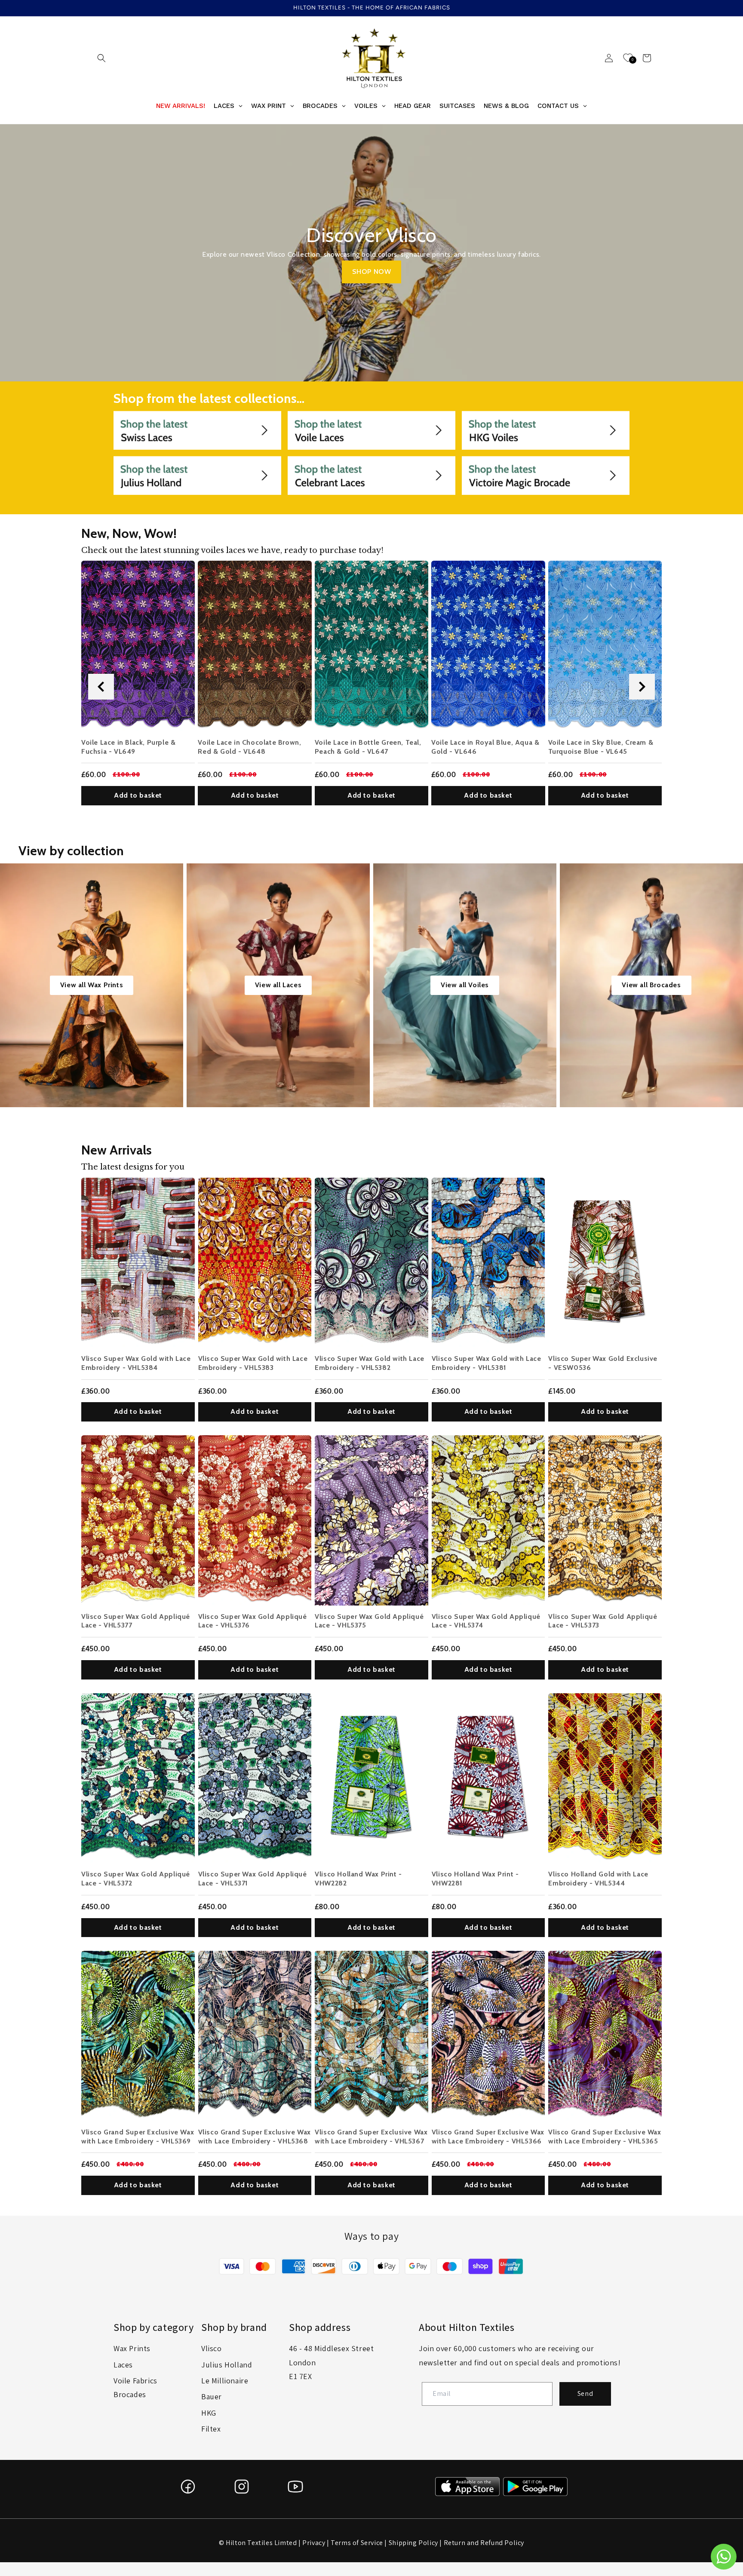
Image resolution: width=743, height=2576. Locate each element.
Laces (123, 2365)
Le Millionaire (225, 2381)
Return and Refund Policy (484, 2543)
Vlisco (212, 2348)
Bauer (212, 2396)
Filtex (211, 2429)
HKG (209, 2413)
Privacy (314, 2543)
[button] (101, 58)
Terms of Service (357, 2543)
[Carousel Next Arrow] (642, 687)
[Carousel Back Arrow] (101, 687)
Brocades (130, 2394)
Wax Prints (132, 2348)
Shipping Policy (413, 2543)
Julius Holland (227, 2365)
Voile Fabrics (135, 2381)
